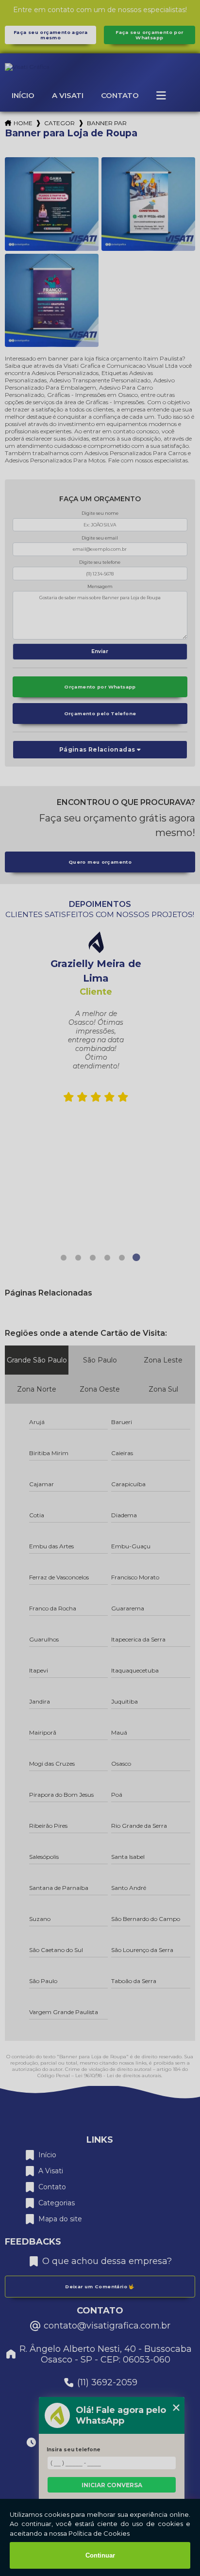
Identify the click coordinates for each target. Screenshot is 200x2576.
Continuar (100, 2555)
